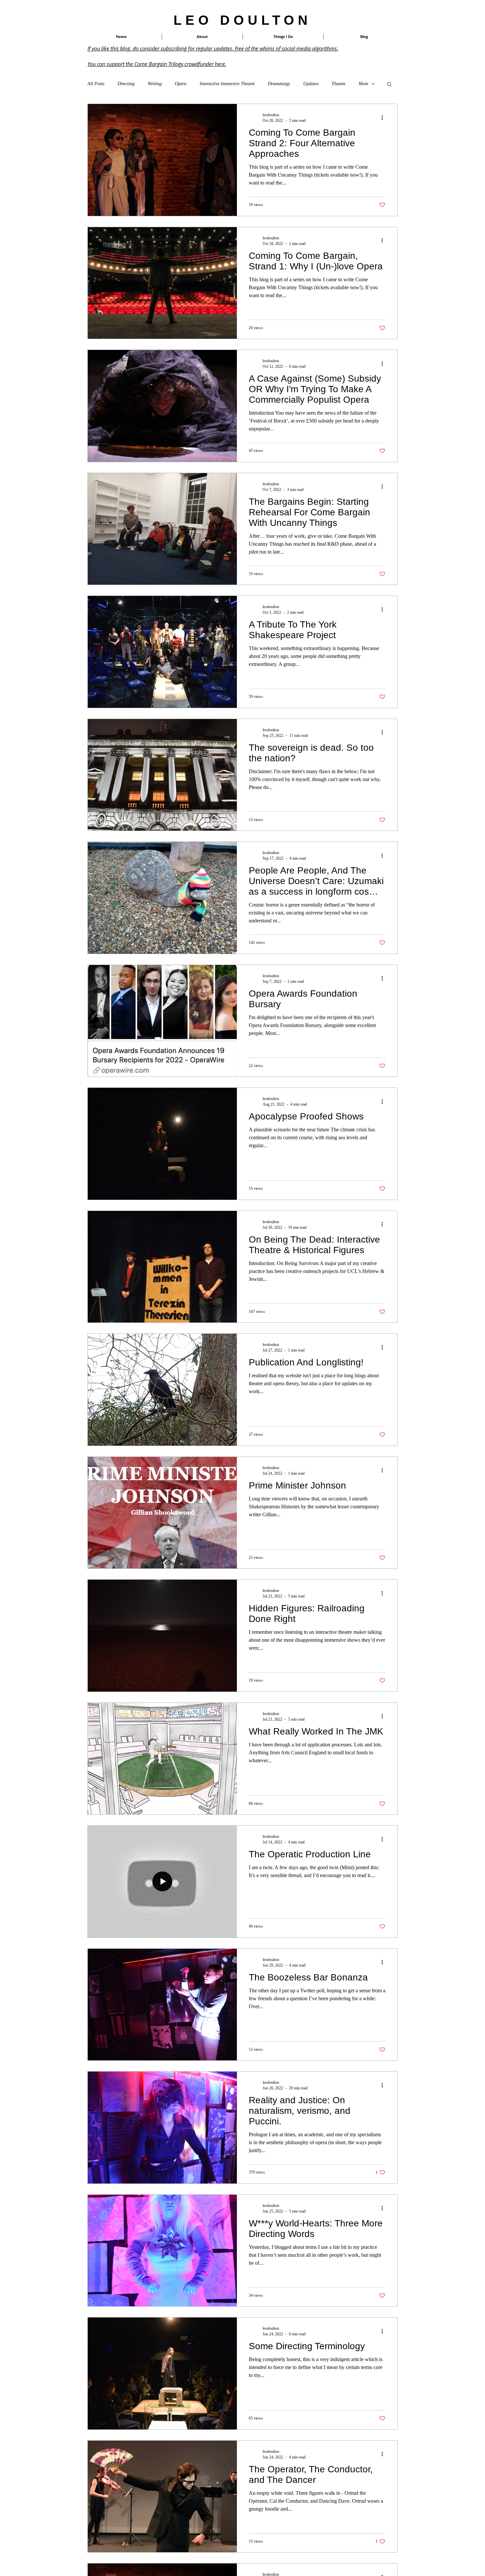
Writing (155, 84)
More (363, 84)
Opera (181, 84)
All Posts (96, 84)
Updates (311, 84)
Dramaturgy (279, 84)
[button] (283, 37)
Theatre (339, 84)
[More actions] (384, 118)
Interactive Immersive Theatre (227, 84)
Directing (126, 84)
